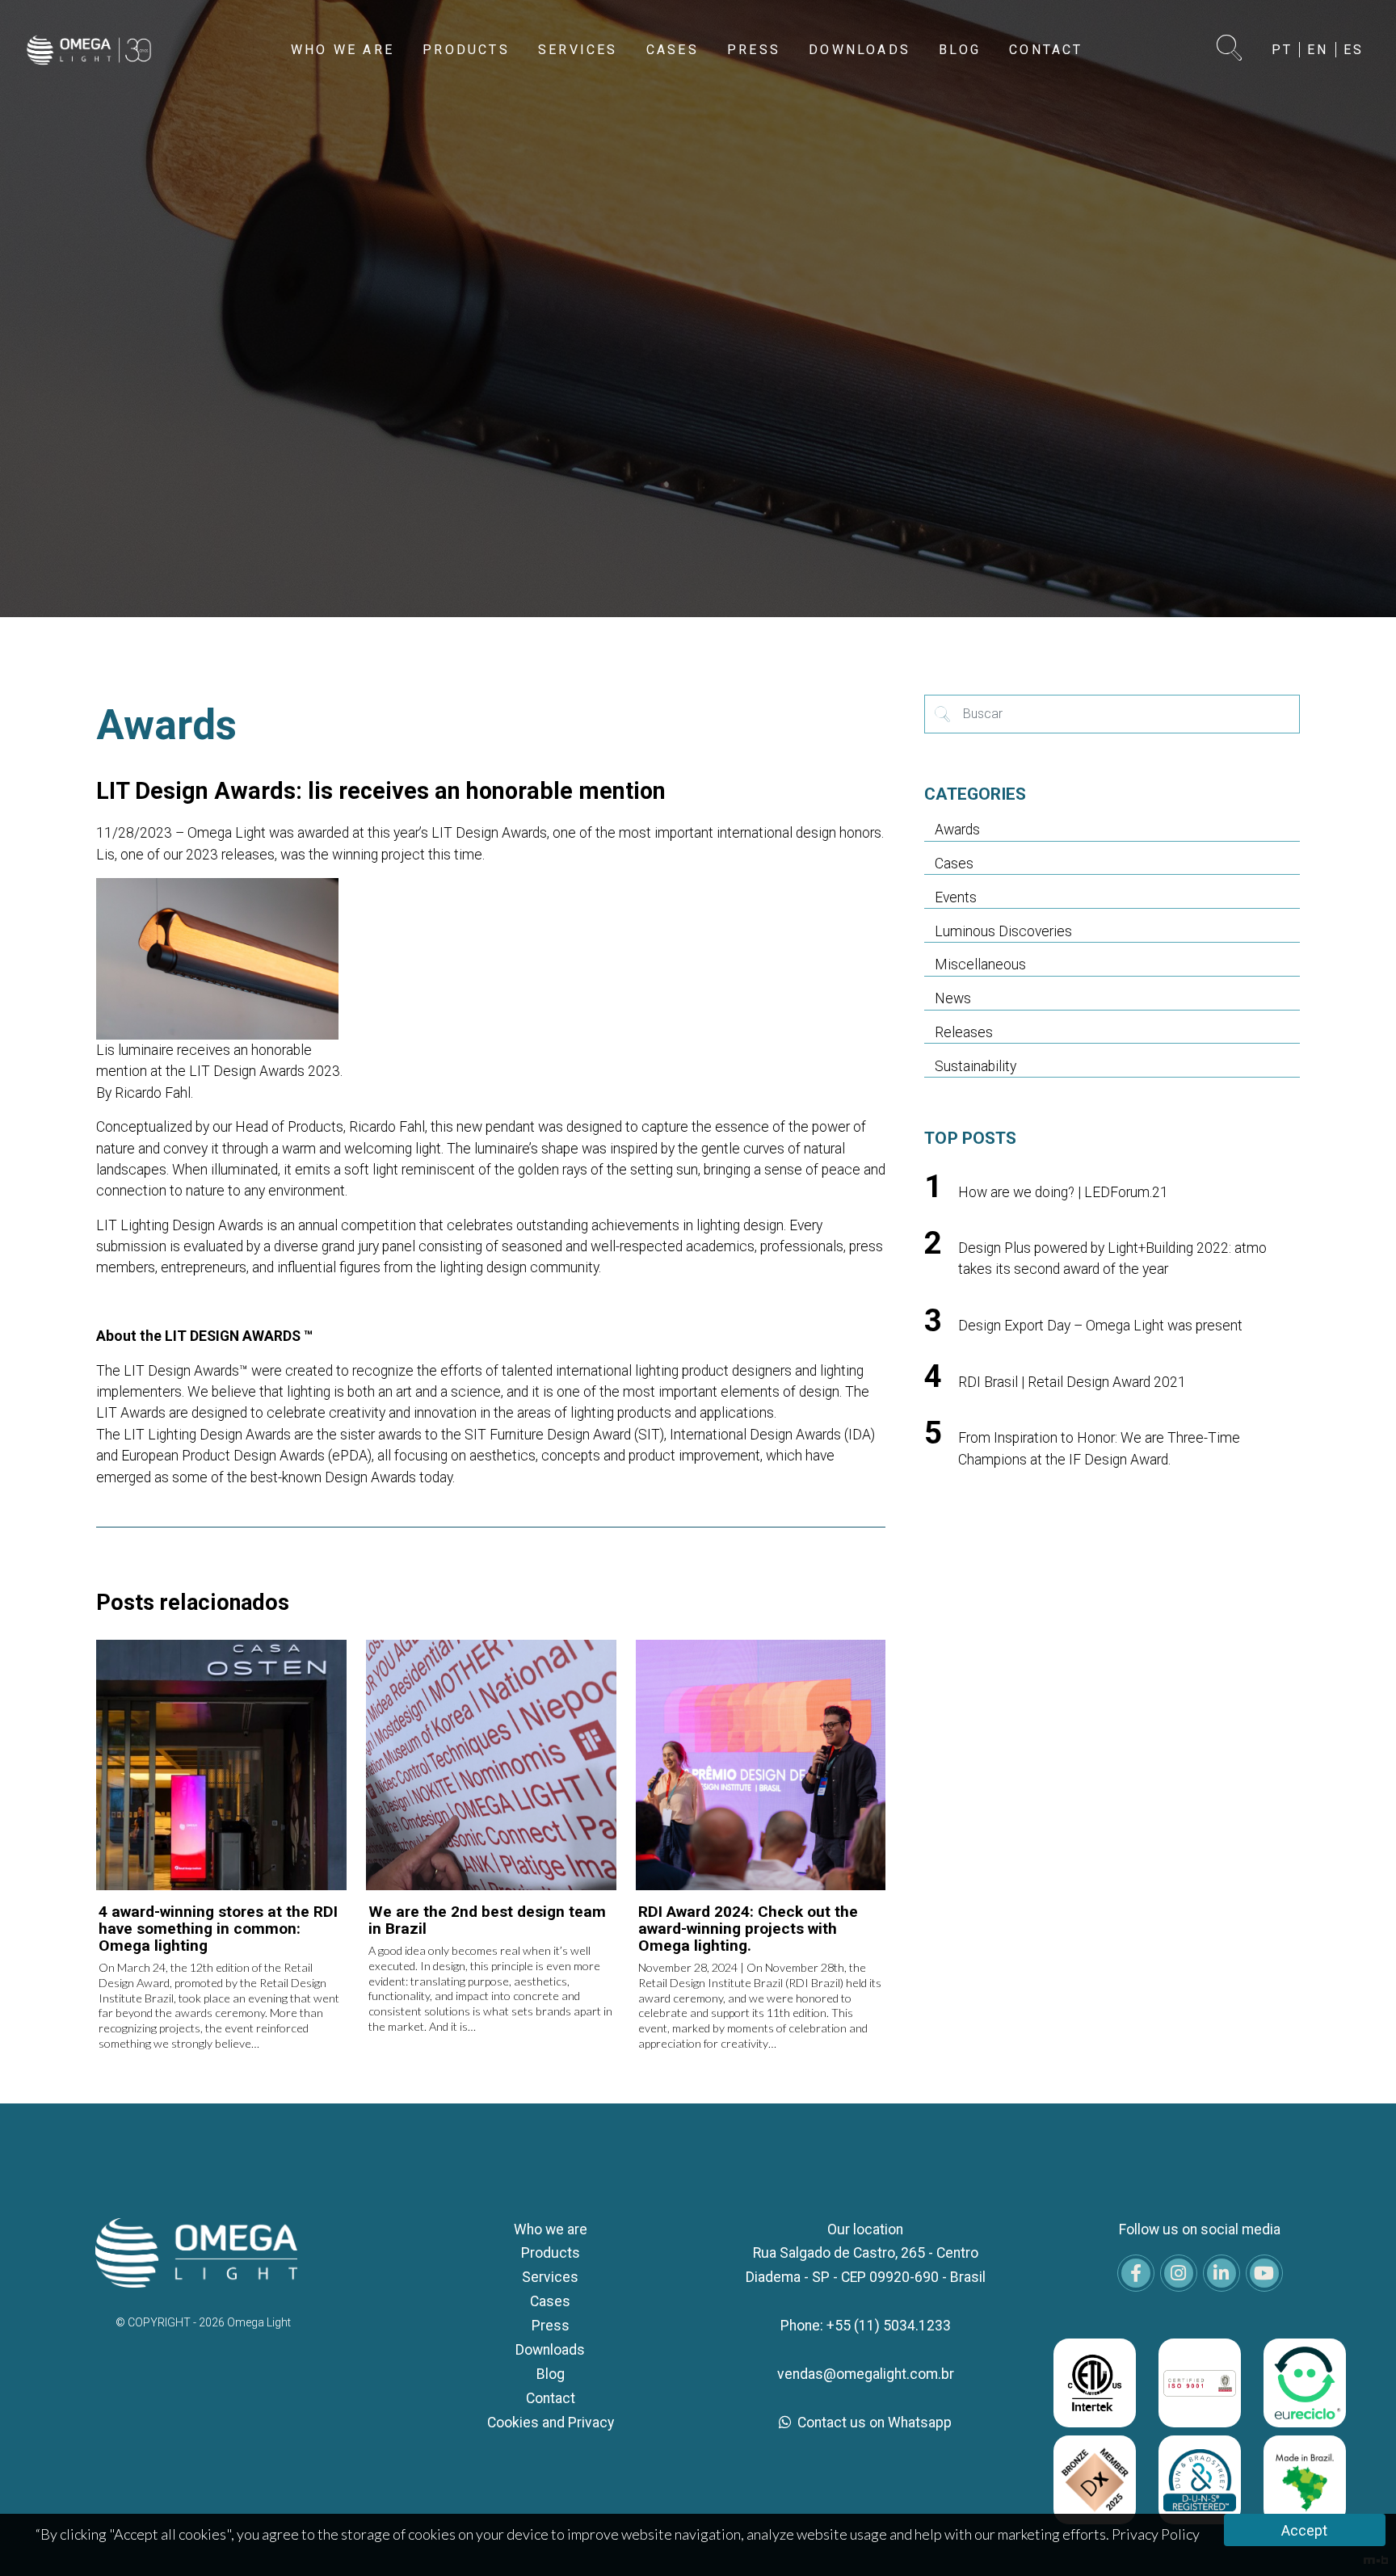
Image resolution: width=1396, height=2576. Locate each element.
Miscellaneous (980, 964)
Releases (964, 1032)
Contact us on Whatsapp (873, 2423)
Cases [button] (673, 50)
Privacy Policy (1156, 2534)
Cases (954, 864)
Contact (551, 2398)
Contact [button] (1046, 50)
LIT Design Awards (489, 833)
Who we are (551, 2229)
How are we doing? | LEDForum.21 (1063, 1192)
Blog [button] (960, 50)
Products (551, 2253)
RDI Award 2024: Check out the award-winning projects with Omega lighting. (748, 1929)
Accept (1304, 2530)
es (1354, 50)
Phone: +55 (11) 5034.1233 (866, 2326)
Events (956, 897)
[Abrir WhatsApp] (1356, 2535)
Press (551, 2326)
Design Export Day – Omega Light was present (1100, 1326)
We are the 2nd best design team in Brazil (487, 1920)
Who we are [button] (343, 50)
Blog (551, 2374)
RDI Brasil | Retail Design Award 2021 (1072, 1382)
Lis (105, 855)
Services (550, 2277)
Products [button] (466, 50)
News (953, 998)
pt (1282, 50)
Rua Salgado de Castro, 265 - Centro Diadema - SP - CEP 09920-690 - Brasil (866, 2265)
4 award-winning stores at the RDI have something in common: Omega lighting (218, 1929)
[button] (1230, 50)
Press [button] (754, 50)
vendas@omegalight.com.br (866, 2374)
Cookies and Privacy (551, 2423)
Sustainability (976, 1066)
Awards (957, 830)
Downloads (550, 2350)
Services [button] (578, 50)
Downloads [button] (860, 50)
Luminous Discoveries (1003, 931)
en (1318, 50)
